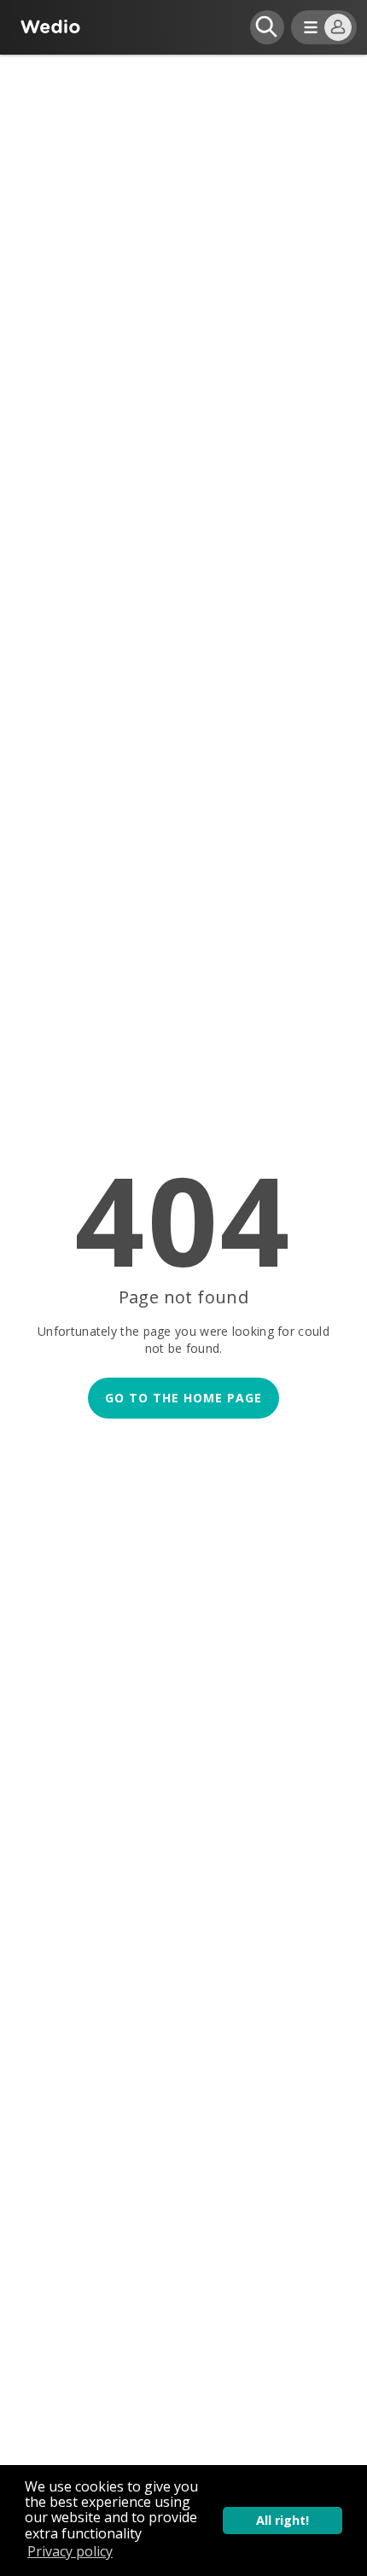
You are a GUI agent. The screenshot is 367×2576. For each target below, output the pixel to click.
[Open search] (267, 27)
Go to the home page (183, 1398)
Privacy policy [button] (70, 2551)
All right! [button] (283, 2520)
